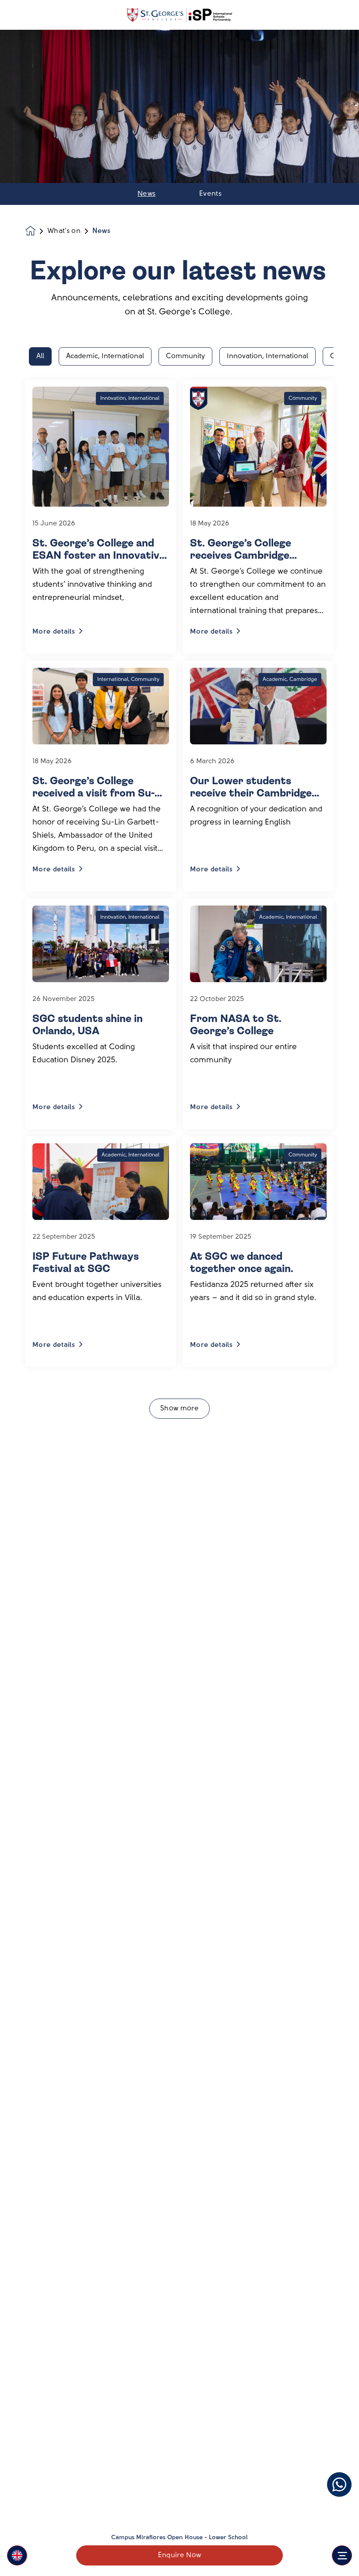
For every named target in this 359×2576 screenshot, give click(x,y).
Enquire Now (180, 2555)
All (40, 356)
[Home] (179, 15)
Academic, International (105, 356)
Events (210, 194)
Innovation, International (267, 356)
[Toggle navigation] (342, 2555)
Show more (179, 1409)
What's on (64, 231)
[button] (17, 2555)
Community (185, 356)
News (146, 194)
